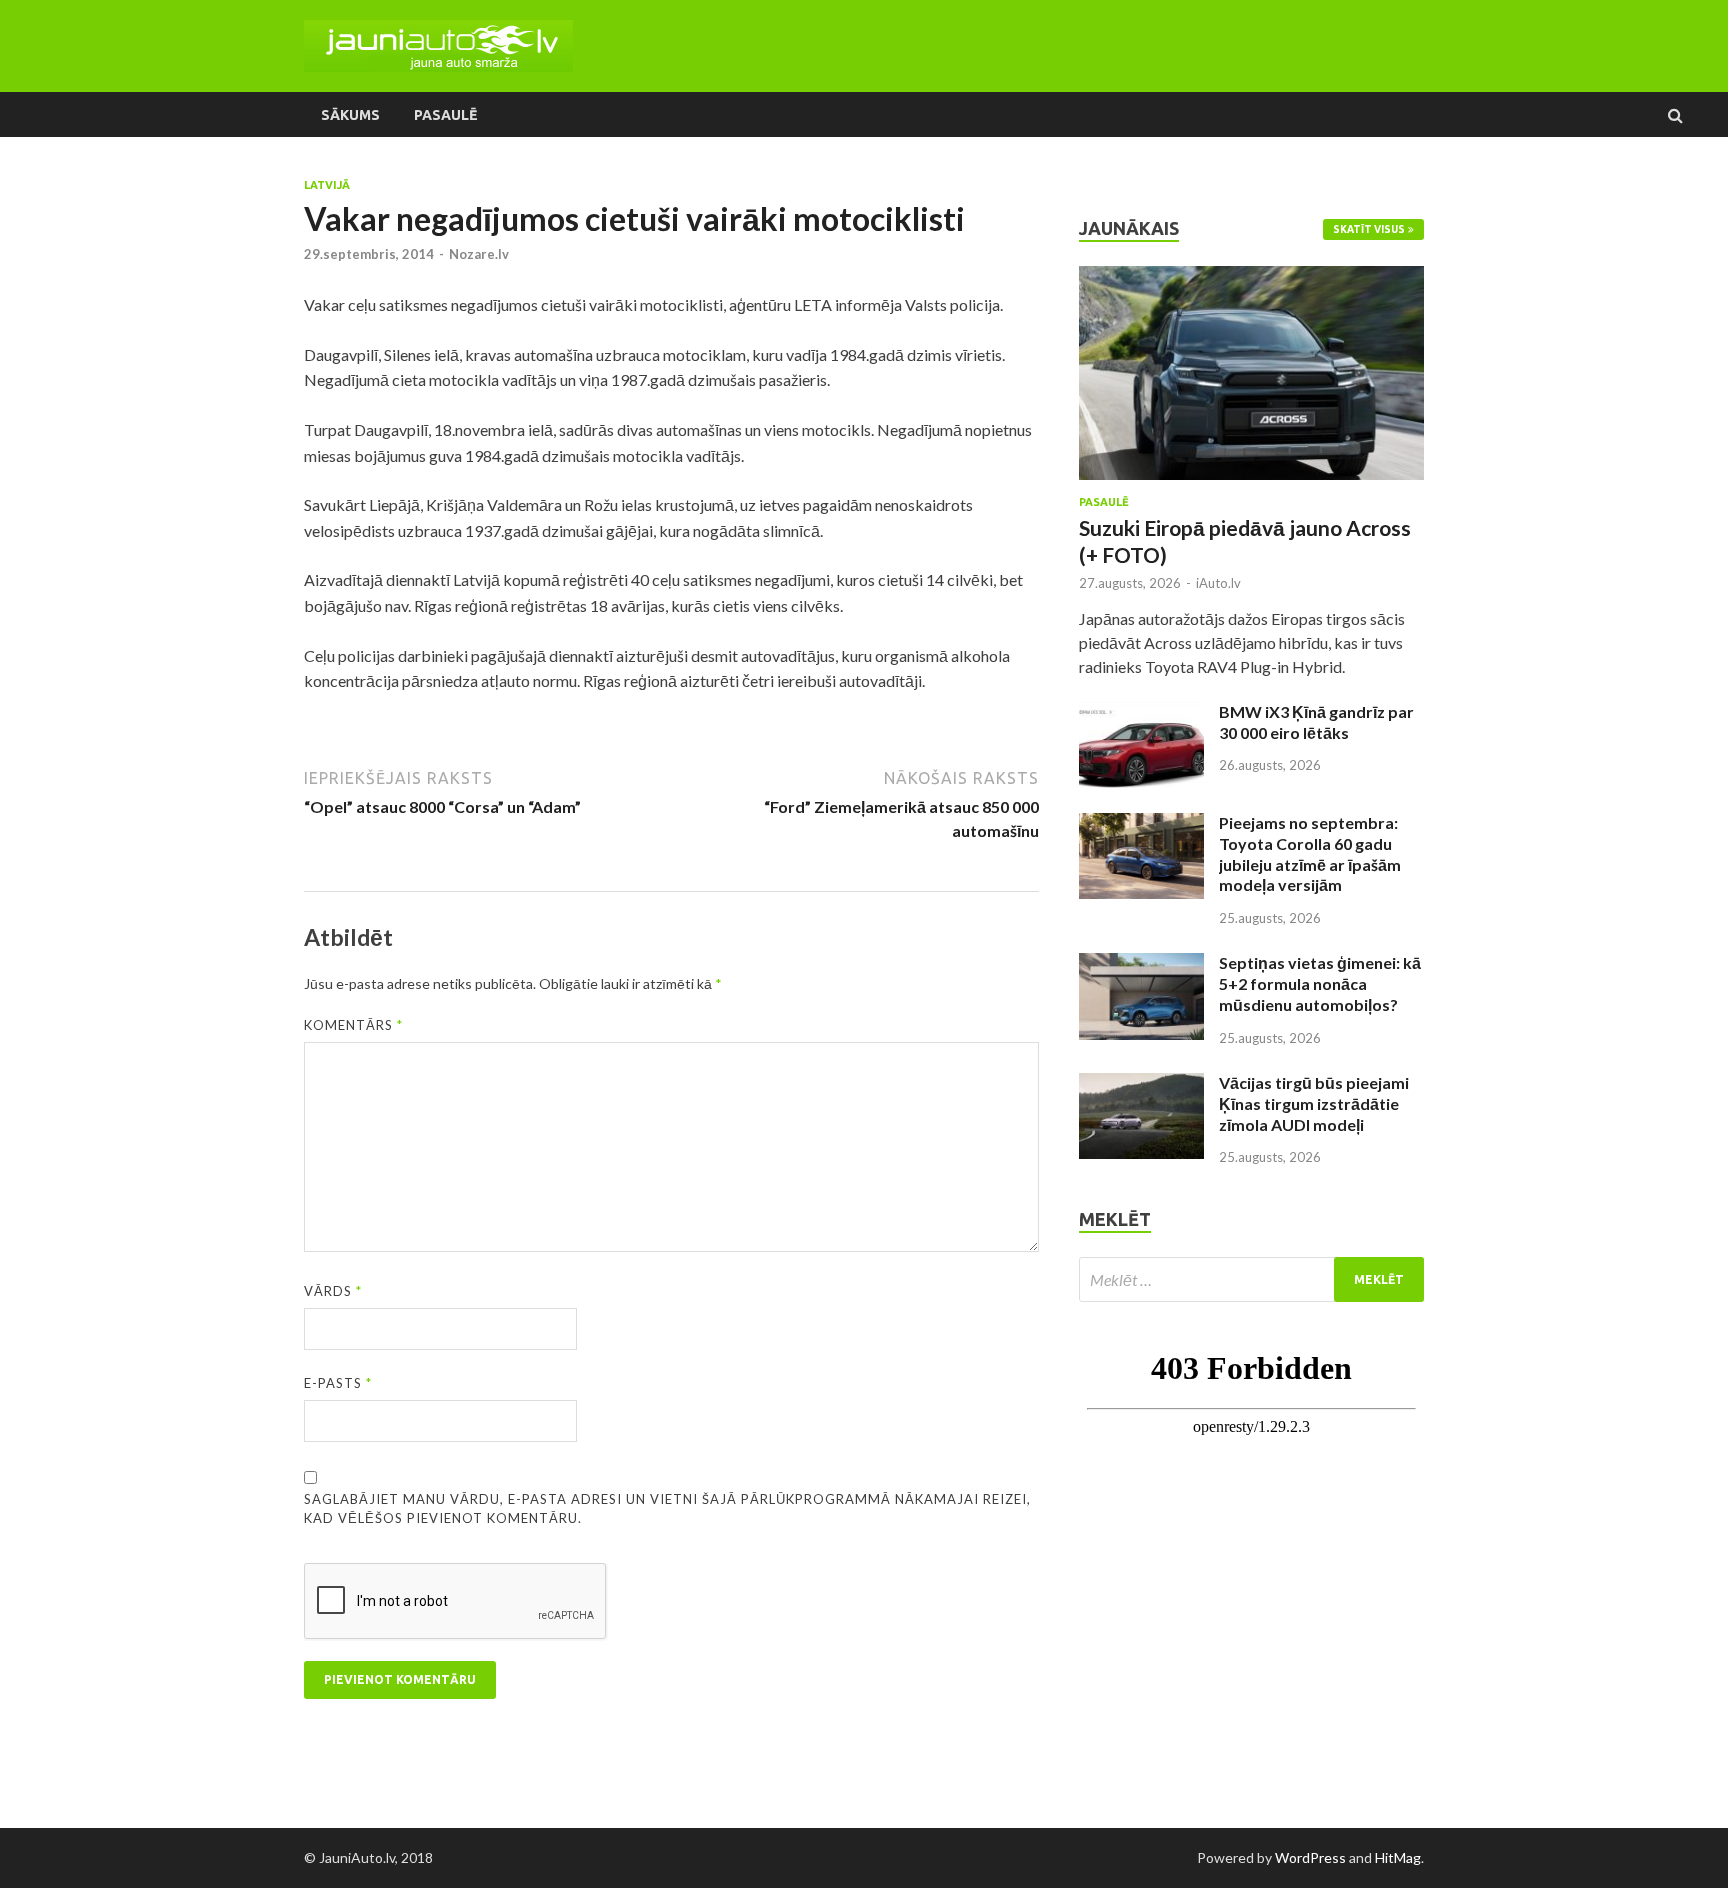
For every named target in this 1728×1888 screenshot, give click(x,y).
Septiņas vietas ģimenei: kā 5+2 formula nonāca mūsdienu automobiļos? (1320, 983)
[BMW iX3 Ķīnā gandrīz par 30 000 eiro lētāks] (1141, 713)
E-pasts (338, 1383)
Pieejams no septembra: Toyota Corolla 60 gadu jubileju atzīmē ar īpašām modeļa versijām (1310, 853)
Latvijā (327, 185)
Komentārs (353, 1025)
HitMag (1398, 1857)
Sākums (350, 115)
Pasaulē (445, 115)
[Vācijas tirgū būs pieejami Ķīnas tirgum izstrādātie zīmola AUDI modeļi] (1141, 1084)
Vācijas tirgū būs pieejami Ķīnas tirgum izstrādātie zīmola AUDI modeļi (1314, 1103)
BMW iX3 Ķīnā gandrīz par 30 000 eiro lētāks (1316, 722)
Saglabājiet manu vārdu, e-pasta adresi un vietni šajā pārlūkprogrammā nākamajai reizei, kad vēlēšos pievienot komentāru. (667, 1509)
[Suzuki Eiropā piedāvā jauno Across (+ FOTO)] (1251, 277)
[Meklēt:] (1251, 1279)
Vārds (333, 1291)
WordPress (1310, 1857)
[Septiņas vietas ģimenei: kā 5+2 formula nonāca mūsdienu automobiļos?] (1141, 964)
